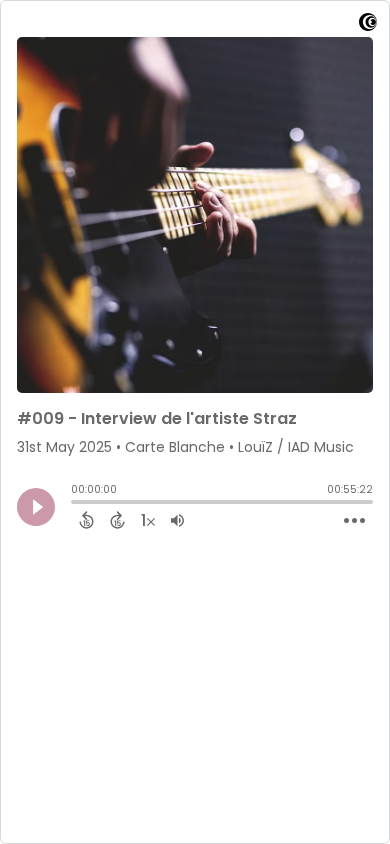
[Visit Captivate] (368, 25)
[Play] (36, 507)
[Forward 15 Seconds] (117, 520)
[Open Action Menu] (354, 521)
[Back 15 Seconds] (86, 520)
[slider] (76, 504)
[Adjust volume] (177, 520)
